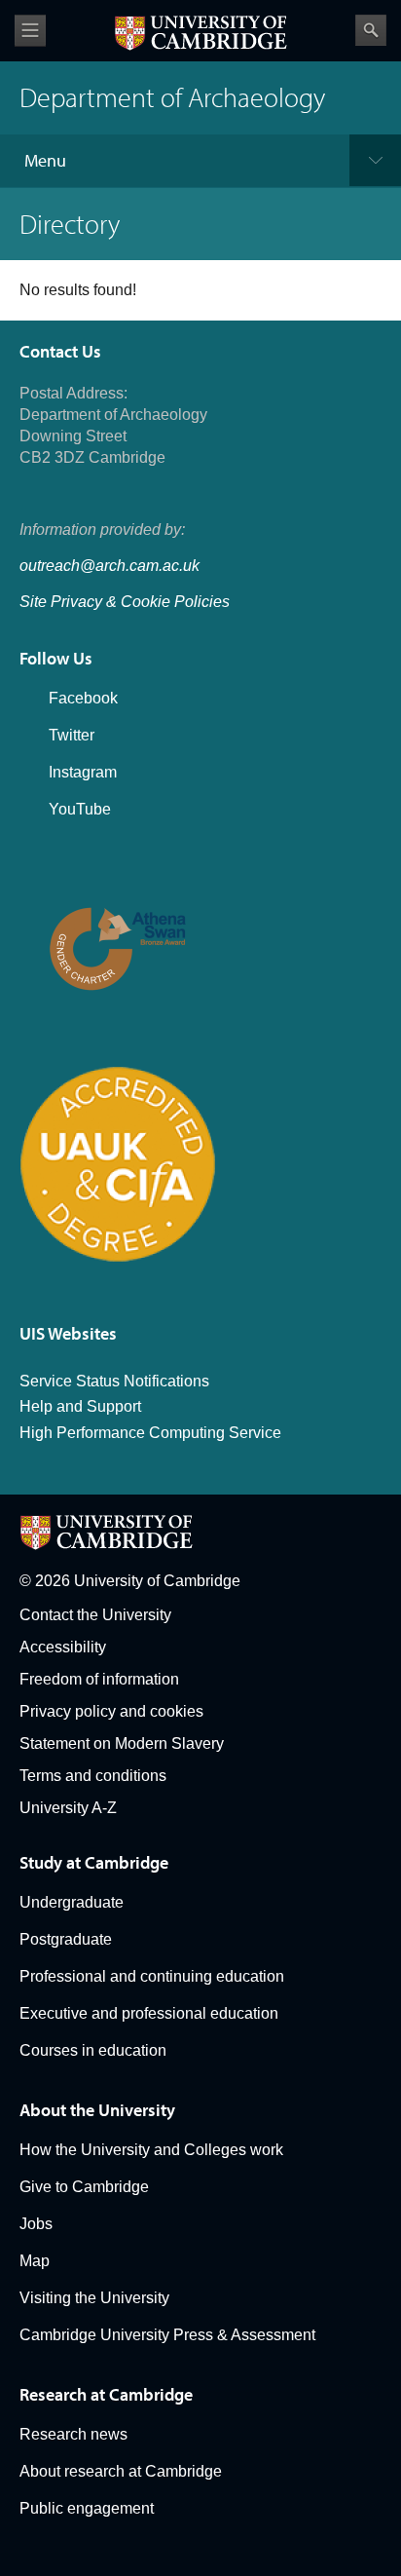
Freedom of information (99, 1679)
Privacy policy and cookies (111, 1711)
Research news (73, 2434)
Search (371, 30)
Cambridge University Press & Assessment (167, 2335)
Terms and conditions (93, 1776)
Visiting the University (94, 2298)
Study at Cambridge (94, 1862)
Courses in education (93, 2050)
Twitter (72, 735)
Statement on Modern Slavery (122, 1743)
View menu (30, 31)
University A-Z (68, 1808)
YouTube (80, 809)
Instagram (83, 772)
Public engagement (87, 2508)
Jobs (36, 2224)
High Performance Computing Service (150, 1433)
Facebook (83, 698)
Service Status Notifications (114, 1381)
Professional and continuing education (152, 1976)
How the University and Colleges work (151, 2150)
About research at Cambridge (121, 2471)
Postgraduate (66, 1939)
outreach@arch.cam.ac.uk (109, 566)
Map (35, 2261)
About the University (97, 2110)
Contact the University (95, 1615)
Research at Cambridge (106, 2394)
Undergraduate (72, 1902)
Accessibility (63, 1647)
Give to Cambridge (84, 2187)
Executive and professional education (149, 2013)
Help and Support (80, 1406)
